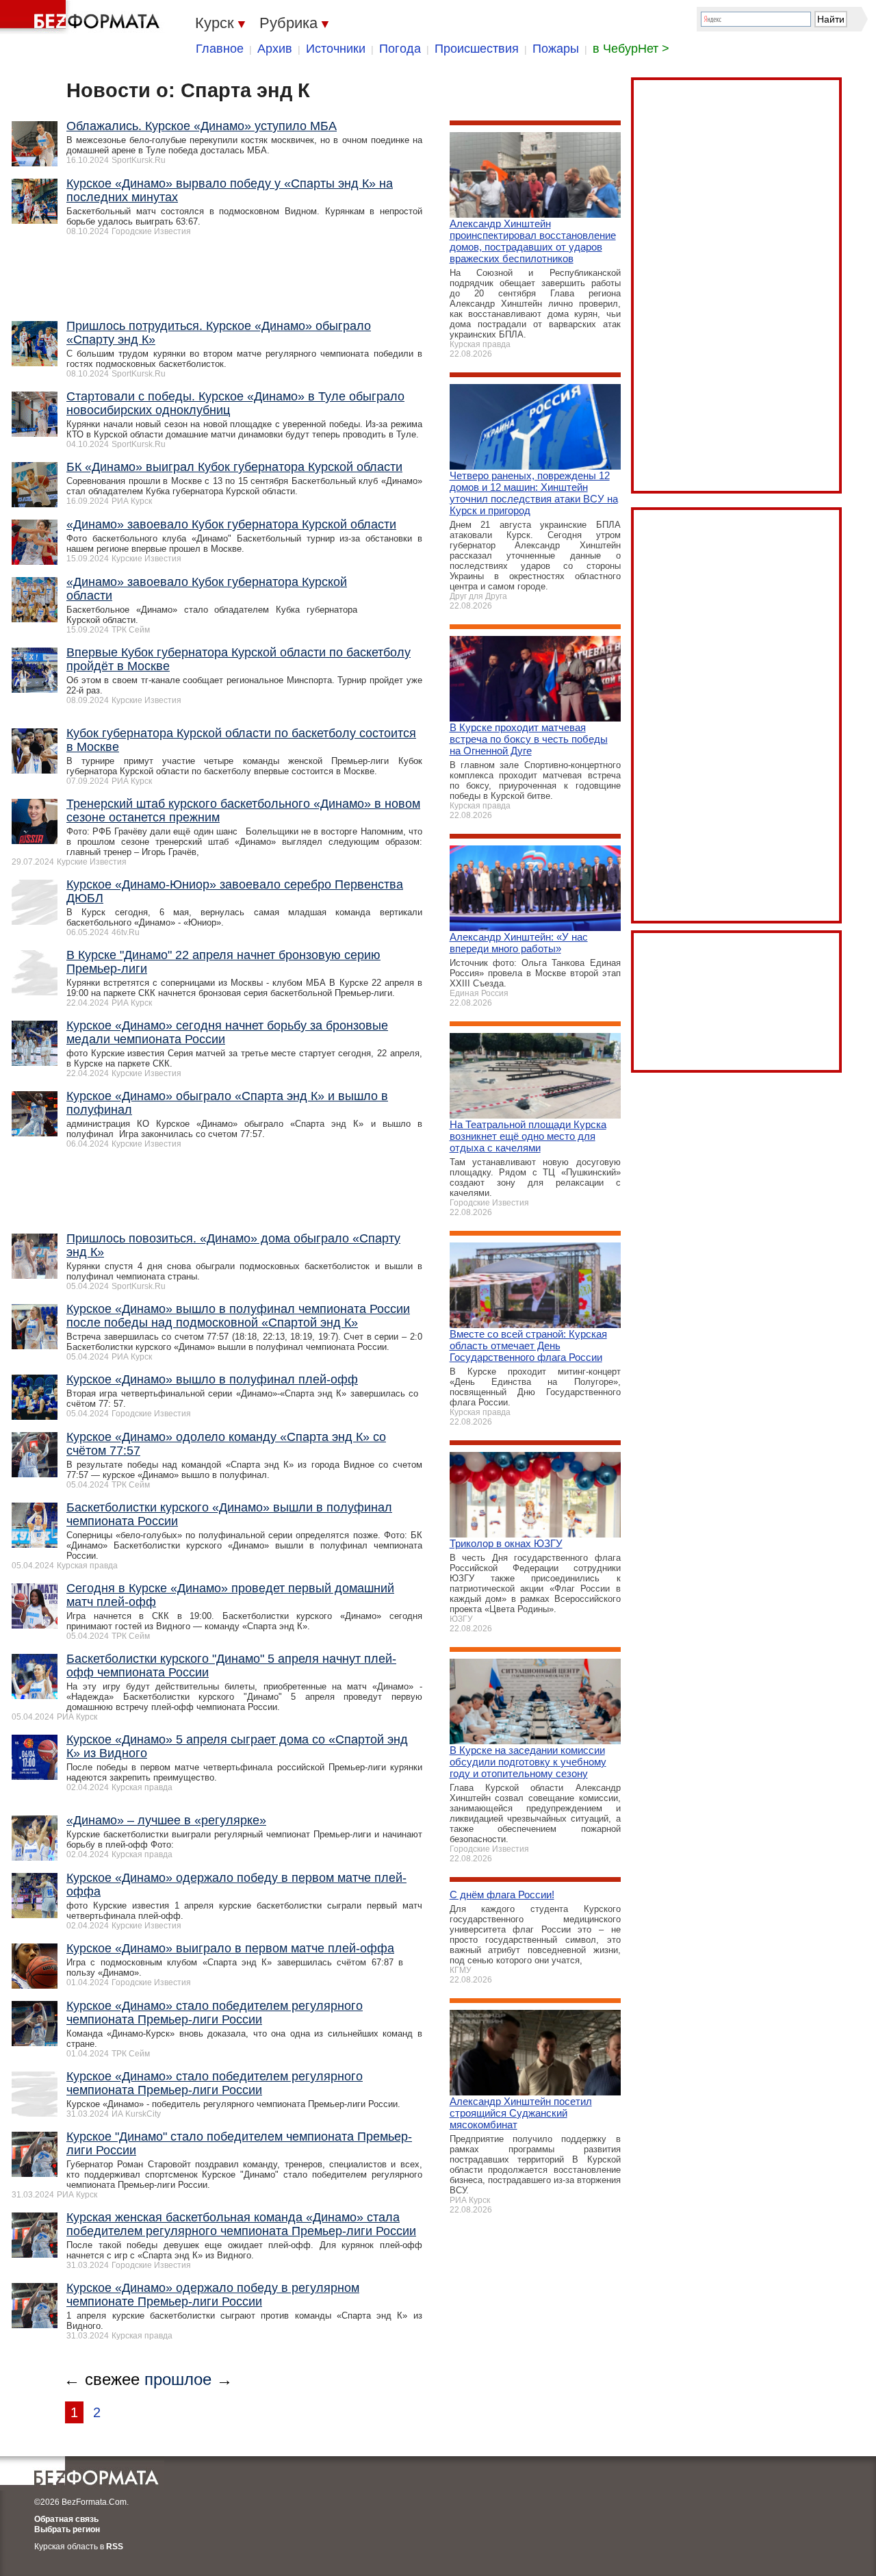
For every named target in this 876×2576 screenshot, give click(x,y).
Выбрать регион (67, 2529)
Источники (336, 49)
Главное (220, 49)
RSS (115, 2547)
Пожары (556, 49)
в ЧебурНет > (631, 49)
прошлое (178, 2379)
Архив (275, 49)
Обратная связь (66, 2519)
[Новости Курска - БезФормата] (82, 17)
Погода (400, 49)
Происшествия (477, 49)
